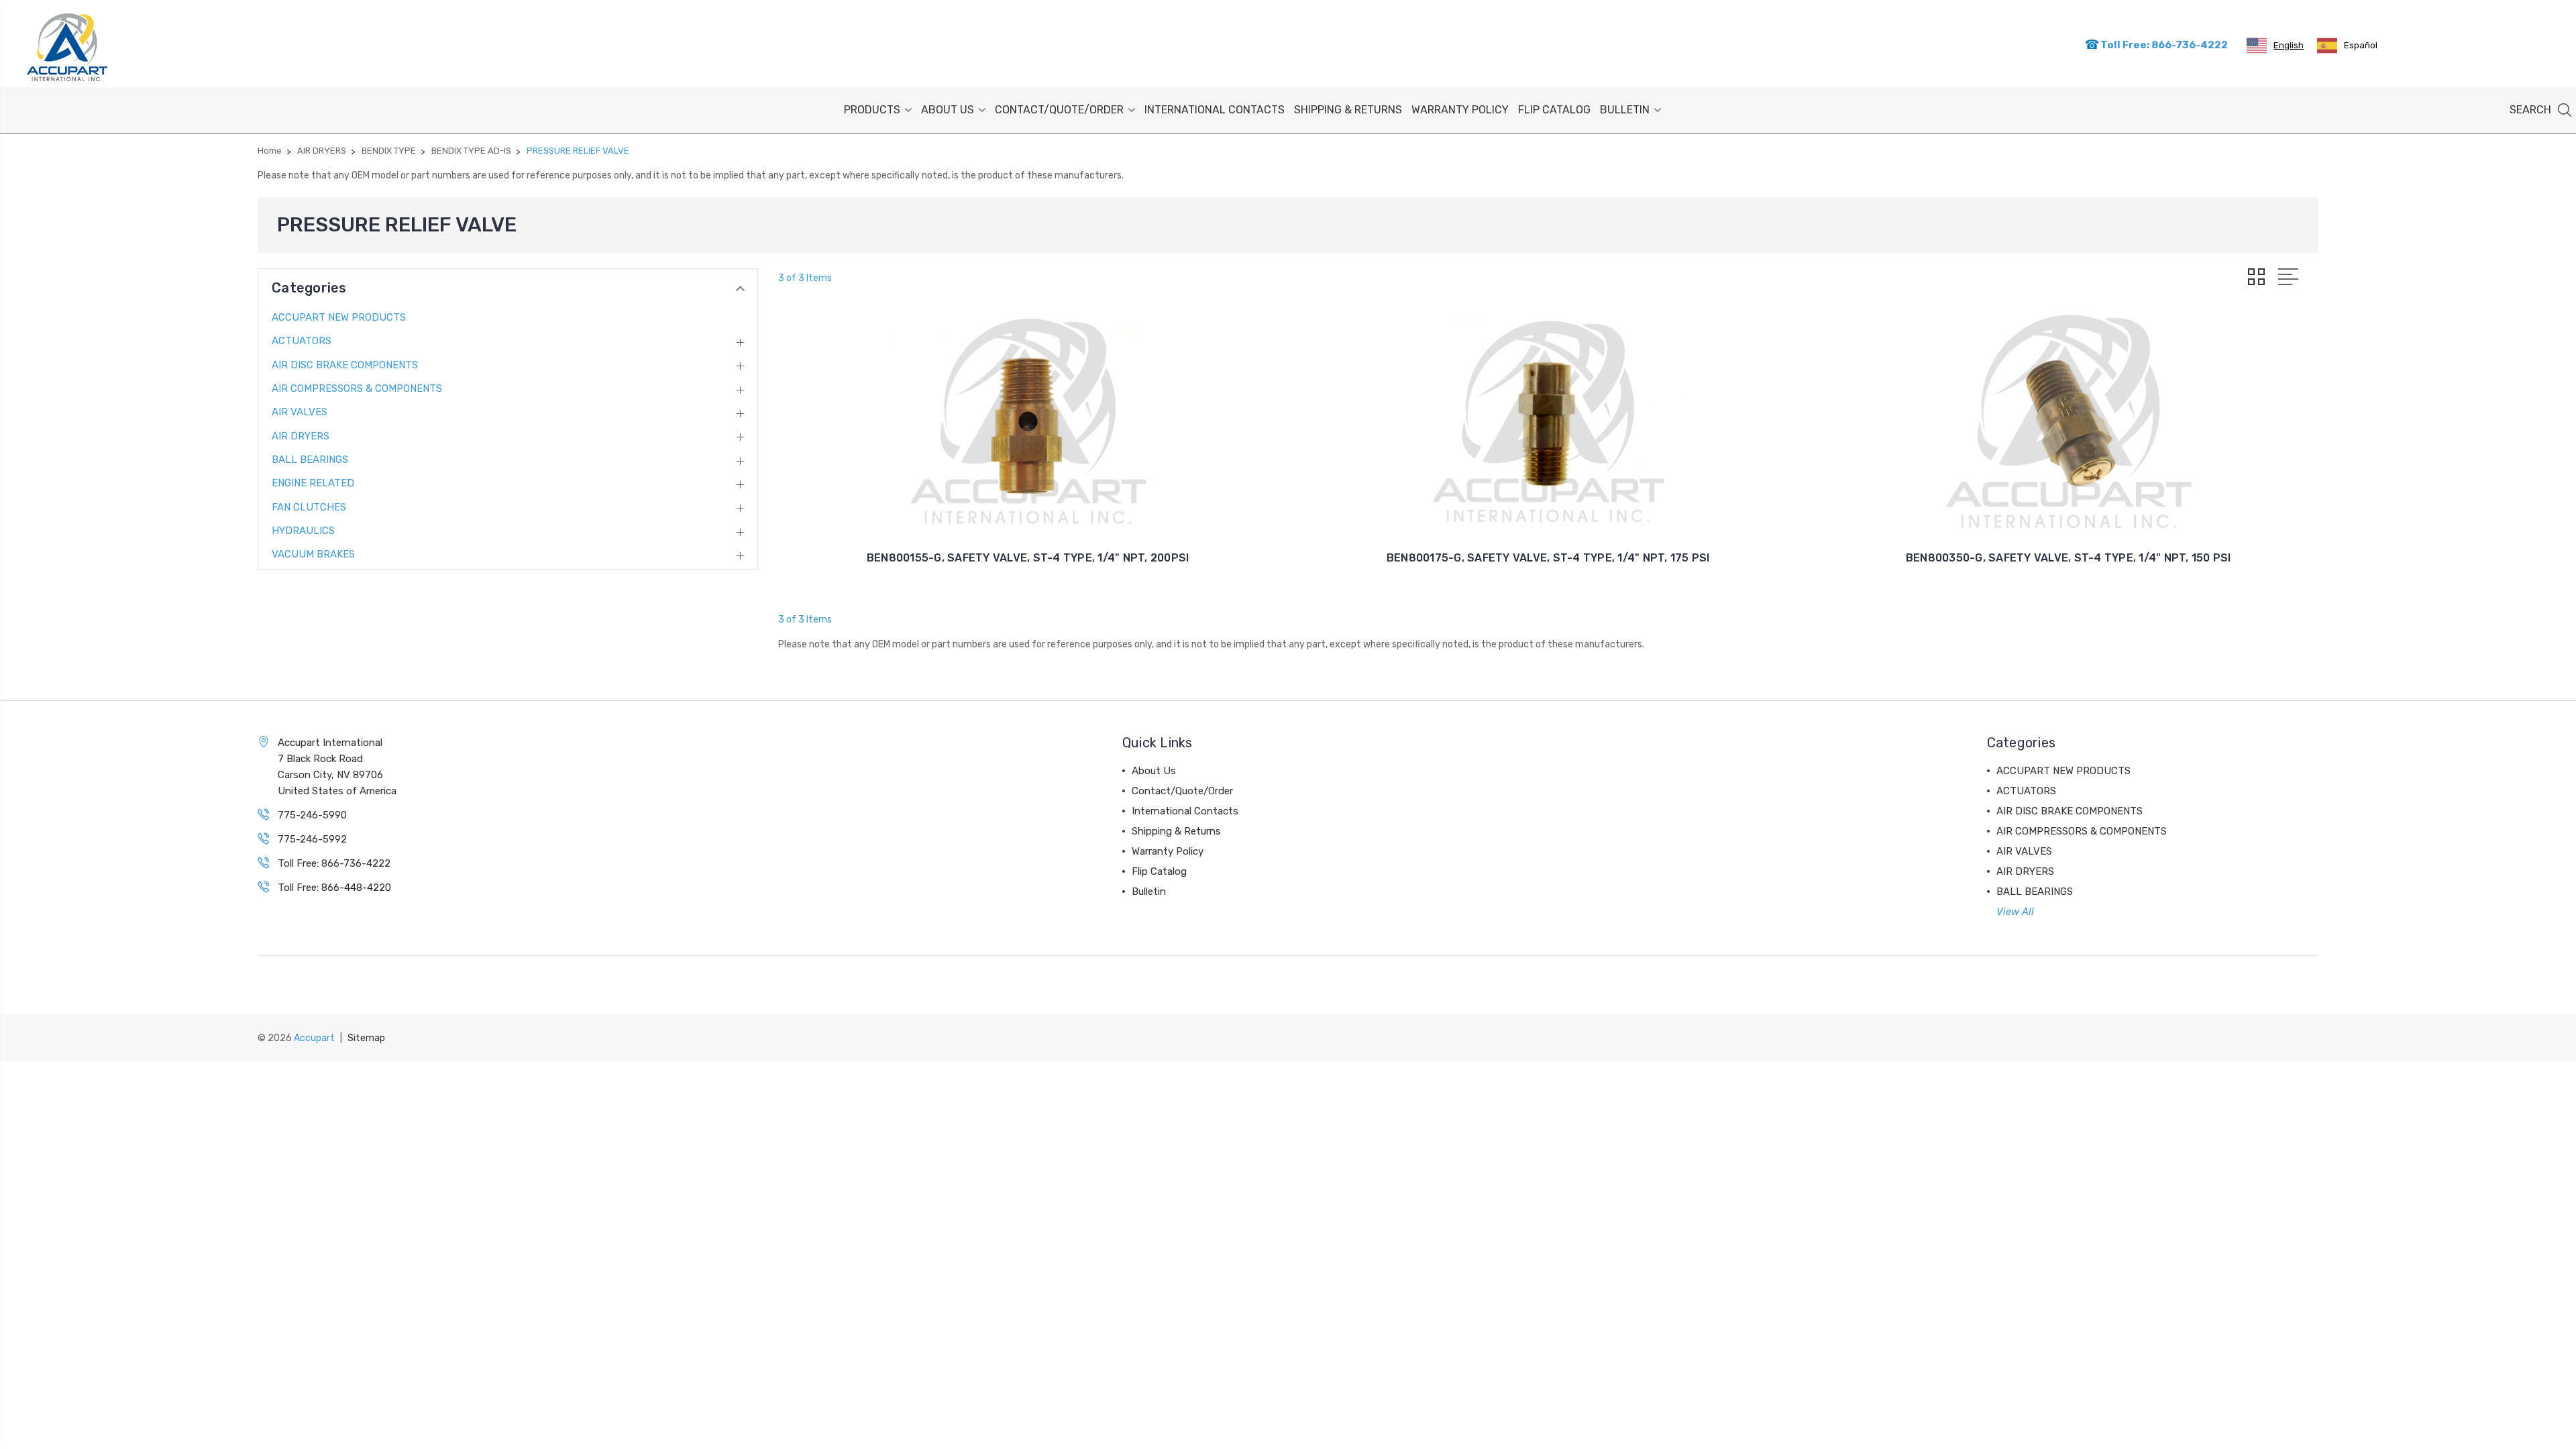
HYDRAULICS (303, 531)
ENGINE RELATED (313, 483)
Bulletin (1625, 110)
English (2289, 45)
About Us (948, 110)
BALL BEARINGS (310, 460)
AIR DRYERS (301, 436)
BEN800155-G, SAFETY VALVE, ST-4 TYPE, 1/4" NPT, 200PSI (1028, 558)
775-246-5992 (312, 839)
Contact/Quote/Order (1059, 110)
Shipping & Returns (1348, 110)
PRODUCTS (872, 110)
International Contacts (1215, 110)
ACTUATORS (302, 341)
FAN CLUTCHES (309, 507)
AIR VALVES (300, 412)
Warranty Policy (1460, 110)
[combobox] (2275, 46)
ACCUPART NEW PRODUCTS (339, 317)
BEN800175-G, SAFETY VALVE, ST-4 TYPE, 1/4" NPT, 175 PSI (1548, 558)
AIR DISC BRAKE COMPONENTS (345, 365)
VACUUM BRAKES (313, 554)
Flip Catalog (1554, 110)
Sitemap (366, 1038)
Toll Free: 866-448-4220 (334, 888)
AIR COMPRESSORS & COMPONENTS (357, 388)
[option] (2347, 46)
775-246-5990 (312, 815)
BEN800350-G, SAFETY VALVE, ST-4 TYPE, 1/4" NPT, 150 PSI (2069, 558)
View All (2015, 912)
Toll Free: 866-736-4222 (2163, 45)
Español (2361, 45)
